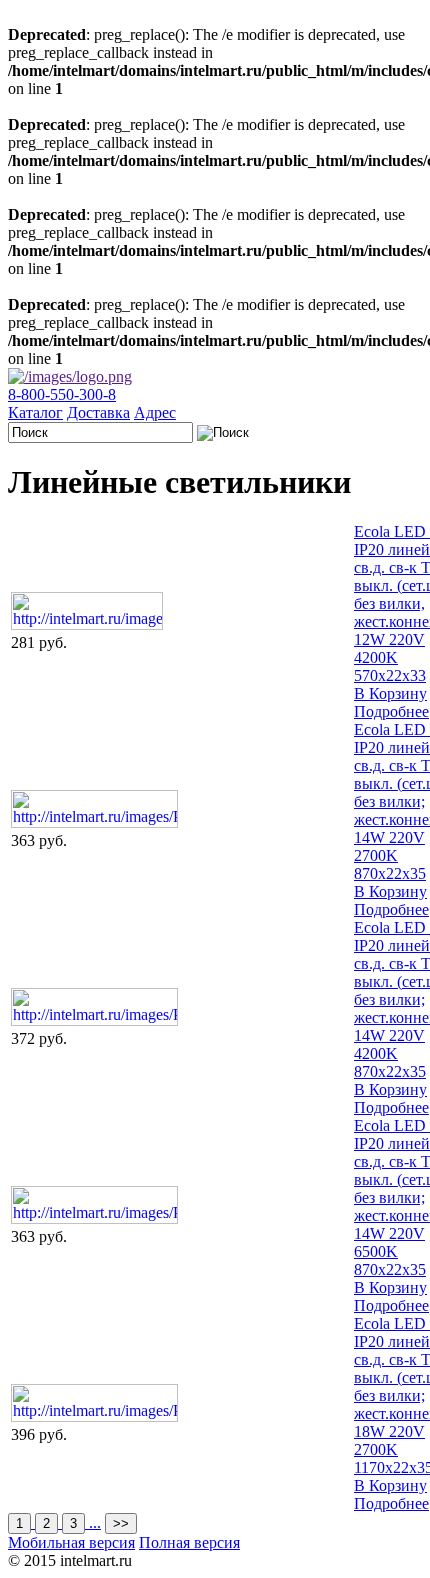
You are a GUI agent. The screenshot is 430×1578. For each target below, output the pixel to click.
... (95, 1522)
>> (121, 1523)
